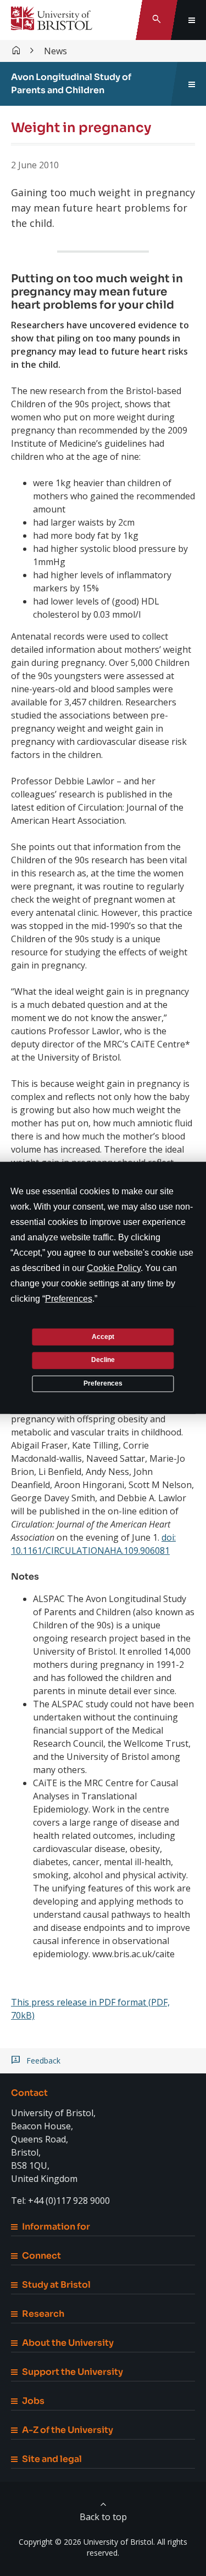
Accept (103, 1336)
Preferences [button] (69, 1299)
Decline (103, 1360)
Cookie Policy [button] (114, 1268)
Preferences (103, 1383)
